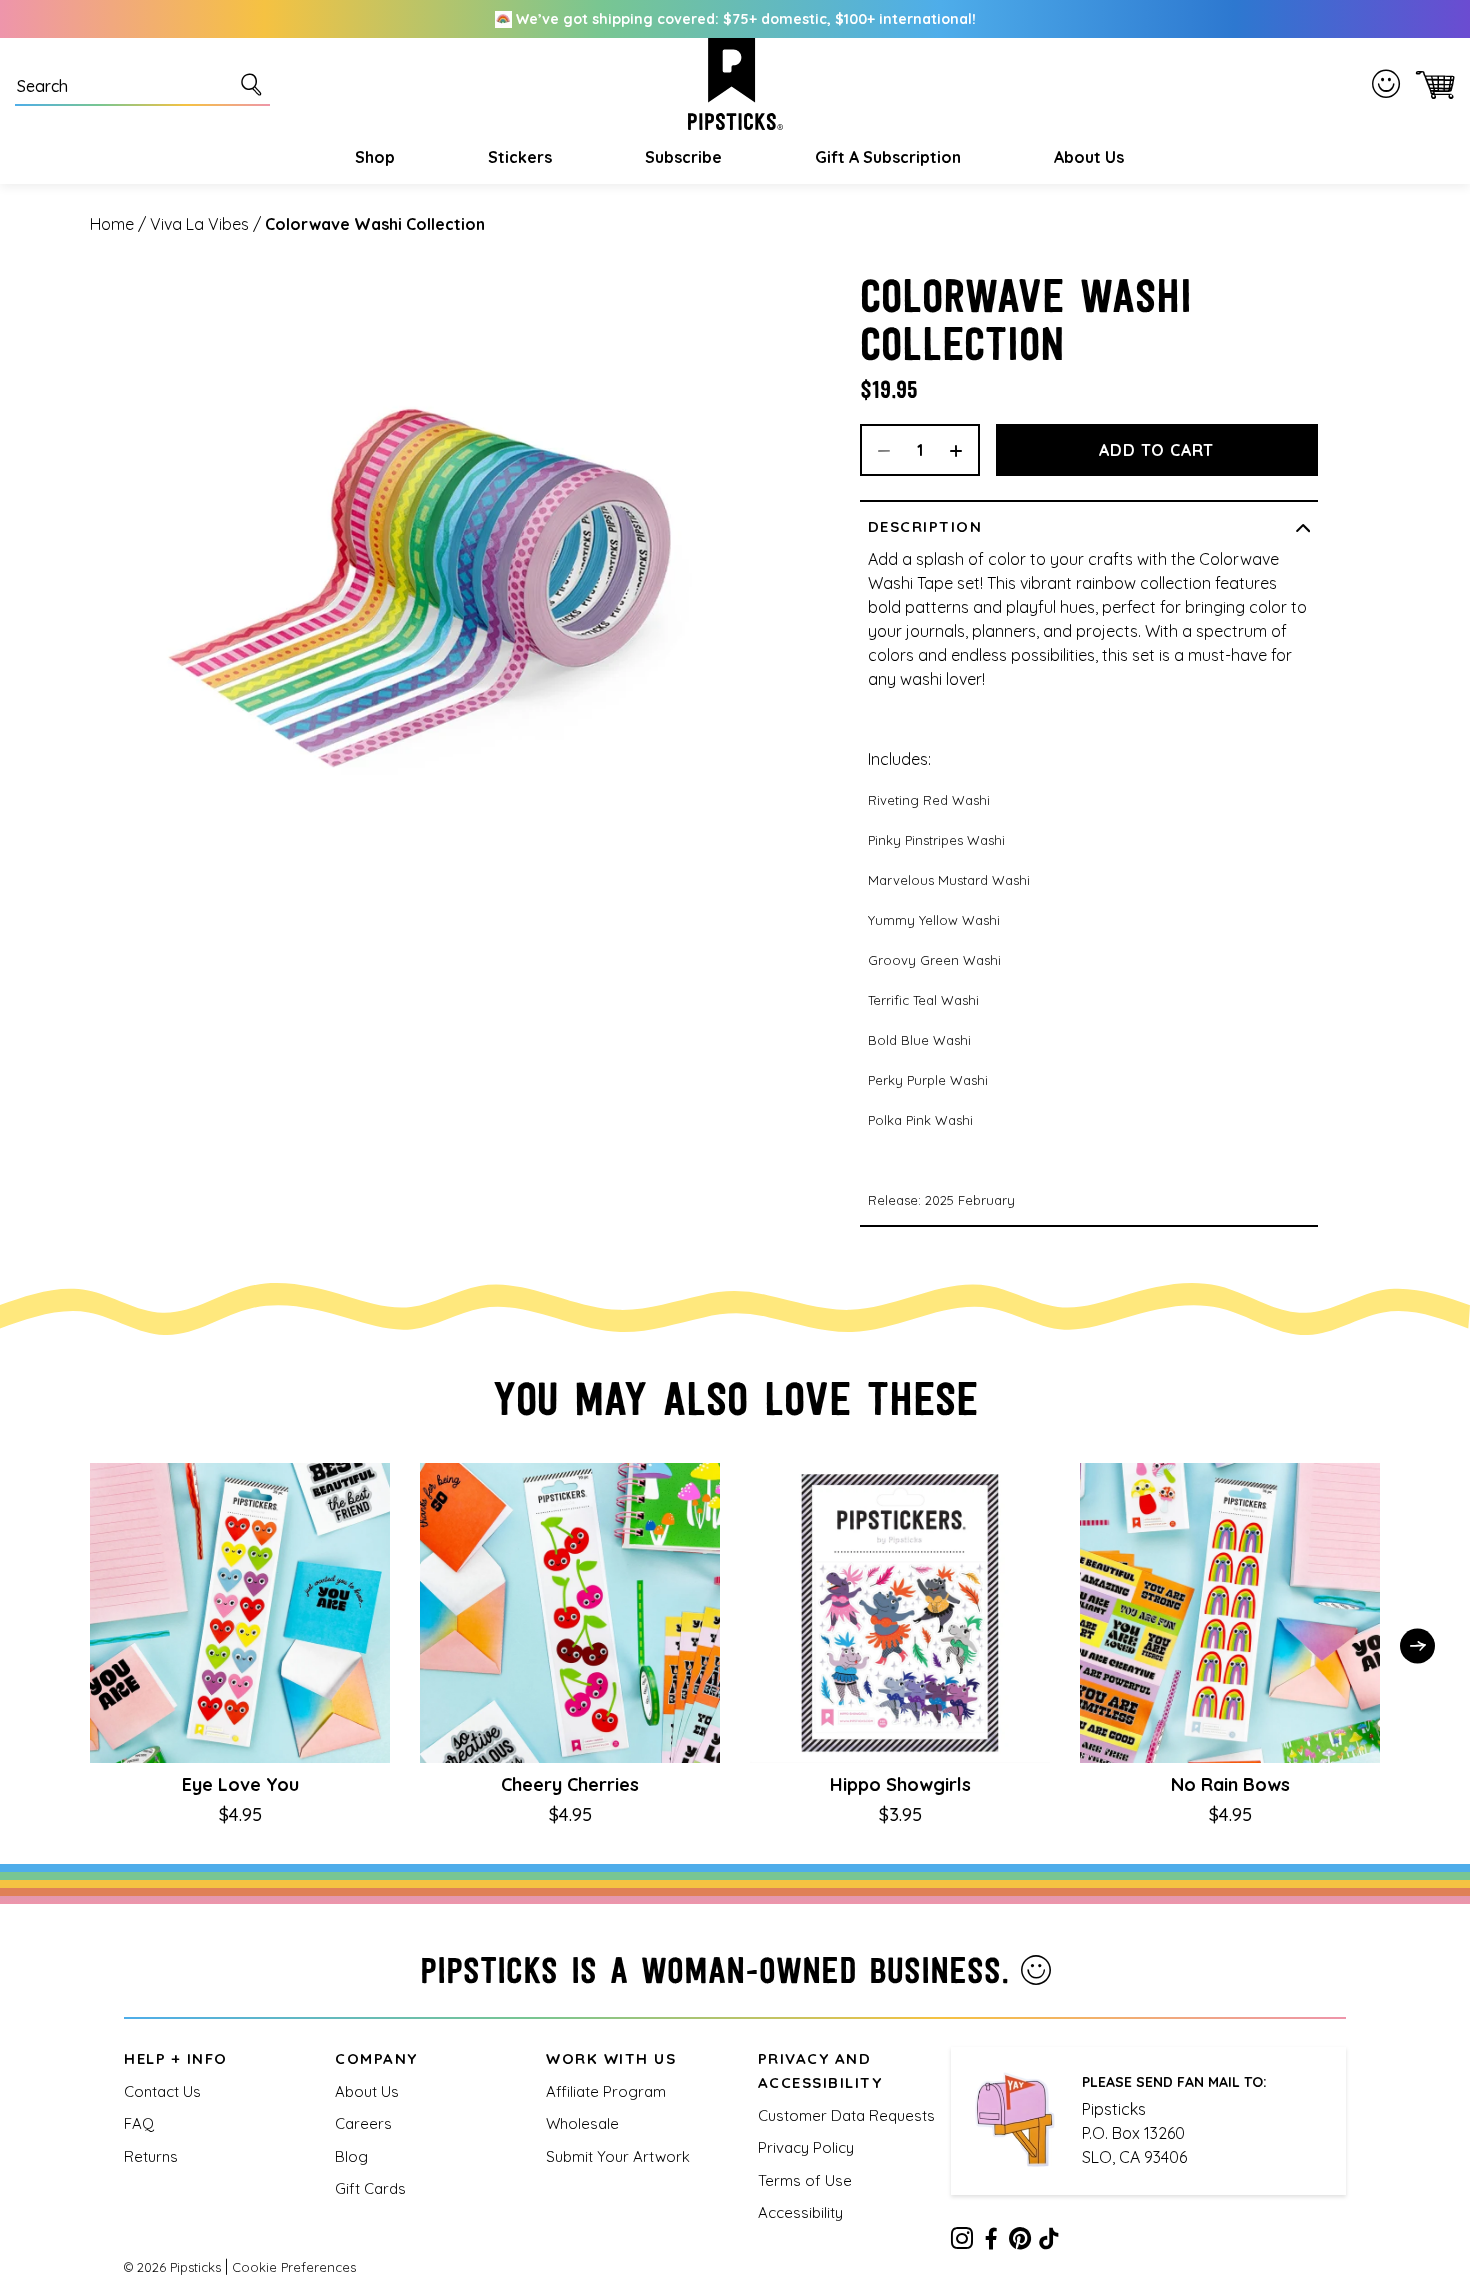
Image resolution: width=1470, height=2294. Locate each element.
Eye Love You (240, 1784)
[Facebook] (991, 2242)
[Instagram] (962, 2242)
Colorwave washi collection (375, 224)
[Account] (1390, 84)
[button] (372, 157)
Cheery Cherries (570, 1784)
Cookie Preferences (294, 2267)
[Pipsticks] (735, 84)
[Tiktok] (1049, 2242)
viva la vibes (199, 224)
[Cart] (1431, 84)
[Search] (255, 84)
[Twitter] (1020, 2242)
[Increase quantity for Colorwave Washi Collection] (963, 450)
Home (112, 224)
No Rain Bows (1230, 1784)
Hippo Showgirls (900, 1784)
